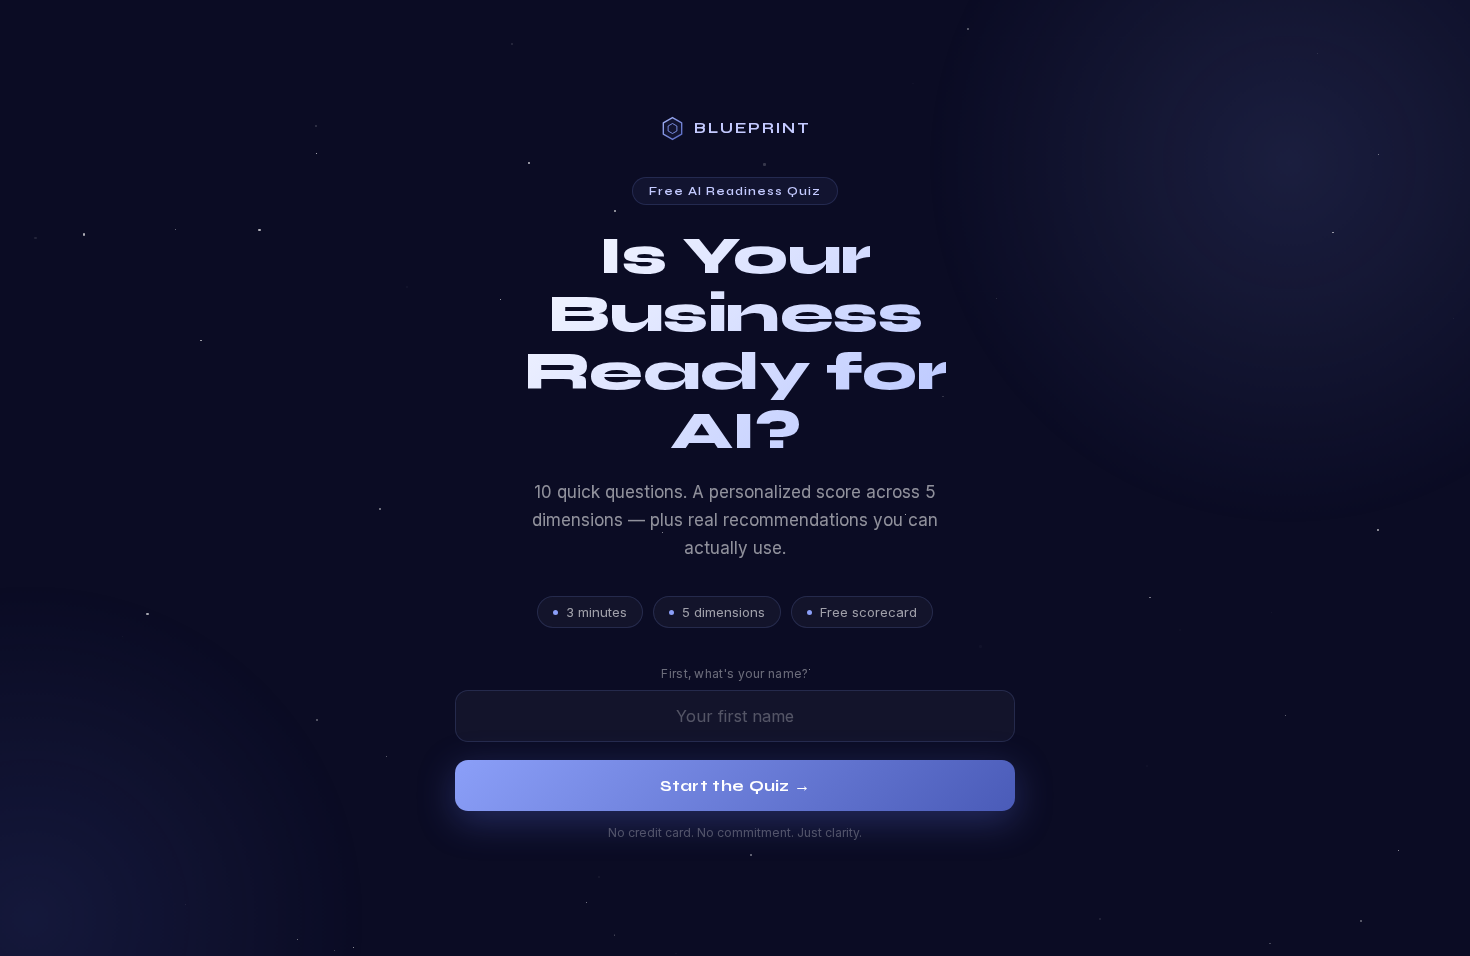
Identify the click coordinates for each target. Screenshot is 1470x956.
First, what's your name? (734, 673)
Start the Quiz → (735, 785)
